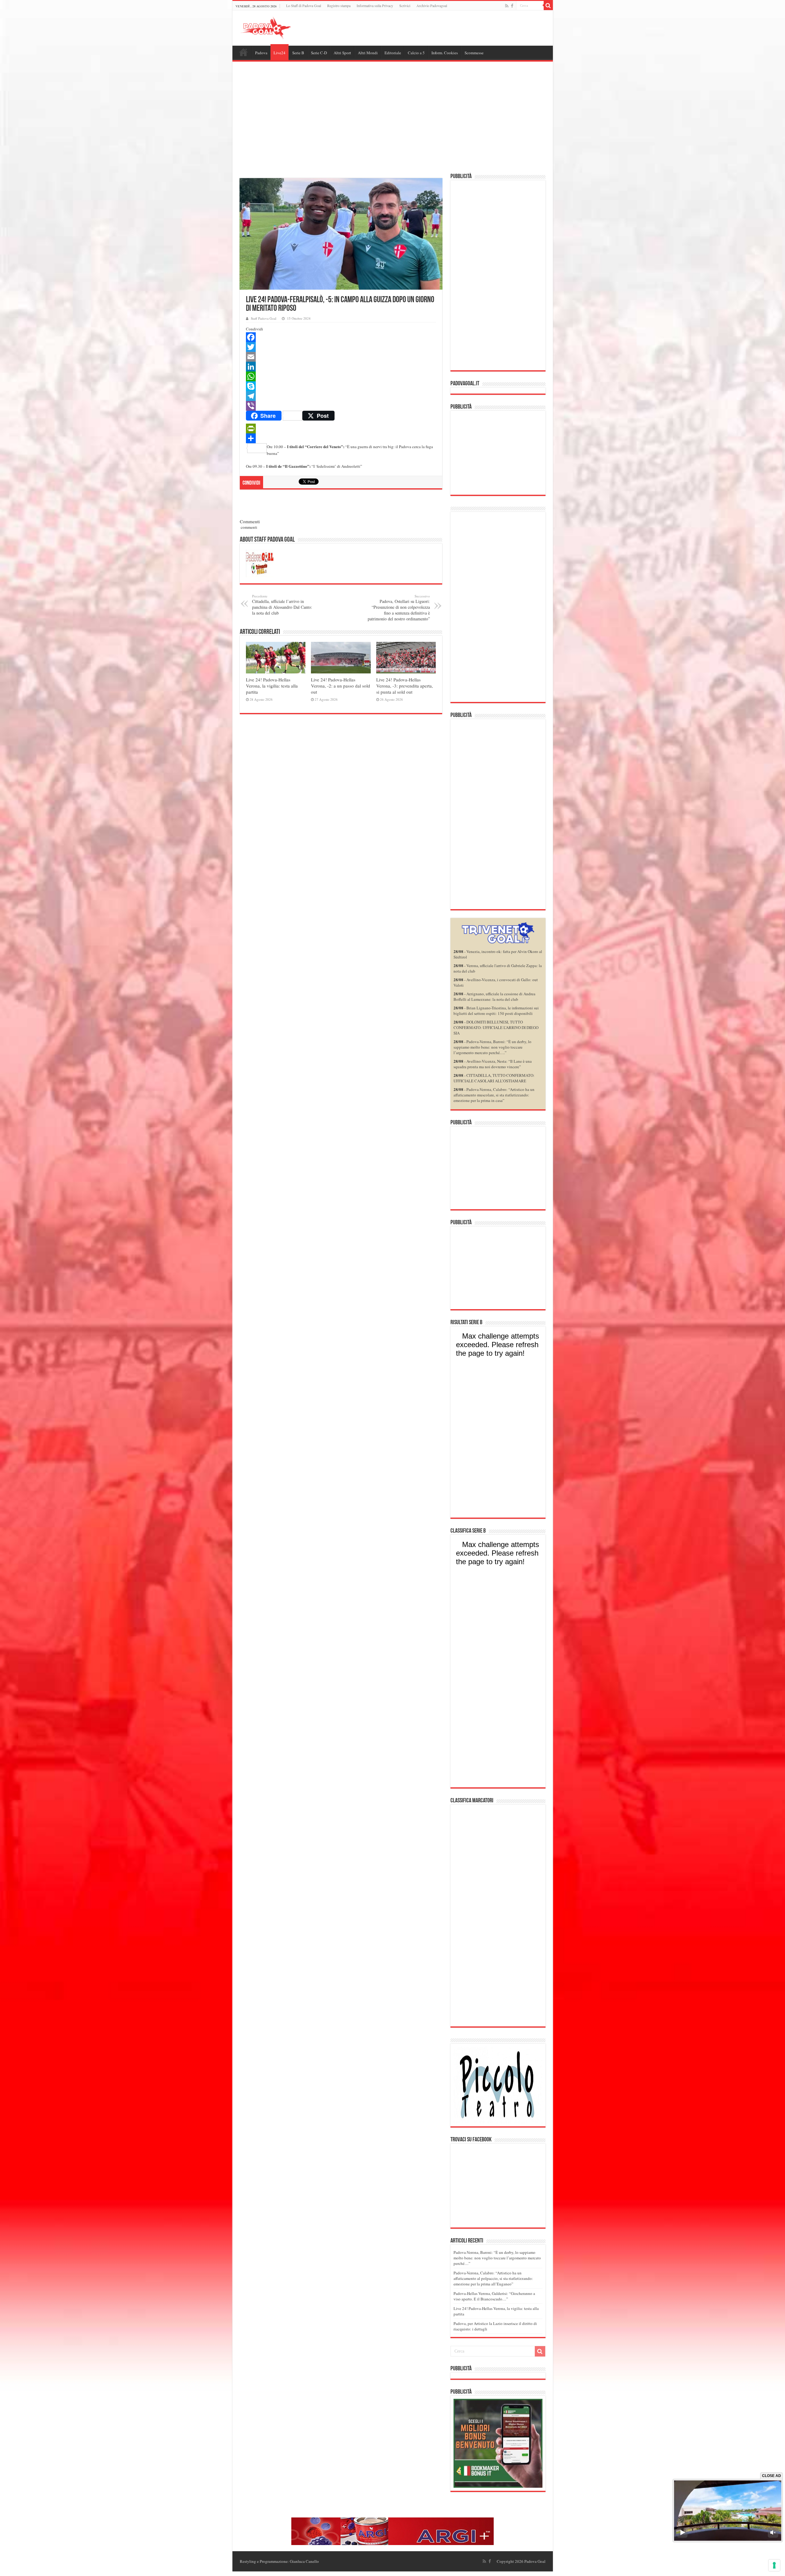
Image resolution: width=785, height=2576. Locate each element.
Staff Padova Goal (264, 318)
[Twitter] (341, 347)
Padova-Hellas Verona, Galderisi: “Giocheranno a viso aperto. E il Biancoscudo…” (494, 2296)
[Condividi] (341, 438)
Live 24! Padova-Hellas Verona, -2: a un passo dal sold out (341, 686)
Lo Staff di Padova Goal (304, 6)
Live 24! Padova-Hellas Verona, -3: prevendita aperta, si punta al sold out (405, 686)
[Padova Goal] (277, 27)
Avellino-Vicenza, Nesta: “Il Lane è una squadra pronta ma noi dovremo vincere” (493, 1064)
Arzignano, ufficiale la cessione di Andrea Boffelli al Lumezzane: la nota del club (494, 996)
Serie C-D (319, 53)
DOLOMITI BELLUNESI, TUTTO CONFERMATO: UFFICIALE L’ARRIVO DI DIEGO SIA (496, 1027)
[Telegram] (341, 396)
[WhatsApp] (341, 376)
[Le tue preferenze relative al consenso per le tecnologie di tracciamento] (774, 2565)
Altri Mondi (368, 53)
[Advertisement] (393, 118)
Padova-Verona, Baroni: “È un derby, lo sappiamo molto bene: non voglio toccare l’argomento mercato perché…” (497, 2258)
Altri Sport (342, 53)
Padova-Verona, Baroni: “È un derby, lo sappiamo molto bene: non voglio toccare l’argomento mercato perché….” (492, 1047)
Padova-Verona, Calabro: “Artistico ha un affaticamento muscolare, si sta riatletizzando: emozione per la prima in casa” (494, 1095)
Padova (261, 53)
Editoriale (393, 53)
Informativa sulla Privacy (375, 6)
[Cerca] (548, 6)
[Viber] (341, 406)
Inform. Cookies (445, 53)
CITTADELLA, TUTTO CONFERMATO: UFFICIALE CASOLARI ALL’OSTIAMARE (494, 1078)
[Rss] (507, 6)
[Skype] (341, 386)
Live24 (280, 53)
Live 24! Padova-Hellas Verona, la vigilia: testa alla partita (272, 686)
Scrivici (405, 6)
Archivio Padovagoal (432, 6)
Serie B (298, 53)
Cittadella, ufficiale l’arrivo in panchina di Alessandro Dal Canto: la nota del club (282, 605)
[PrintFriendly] (341, 429)
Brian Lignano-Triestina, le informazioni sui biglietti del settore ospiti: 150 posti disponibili (496, 1011)
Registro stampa (339, 6)
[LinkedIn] (341, 367)
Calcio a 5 (416, 53)
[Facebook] (512, 6)
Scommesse (474, 53)
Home (243, 52)
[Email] (341, 357)
